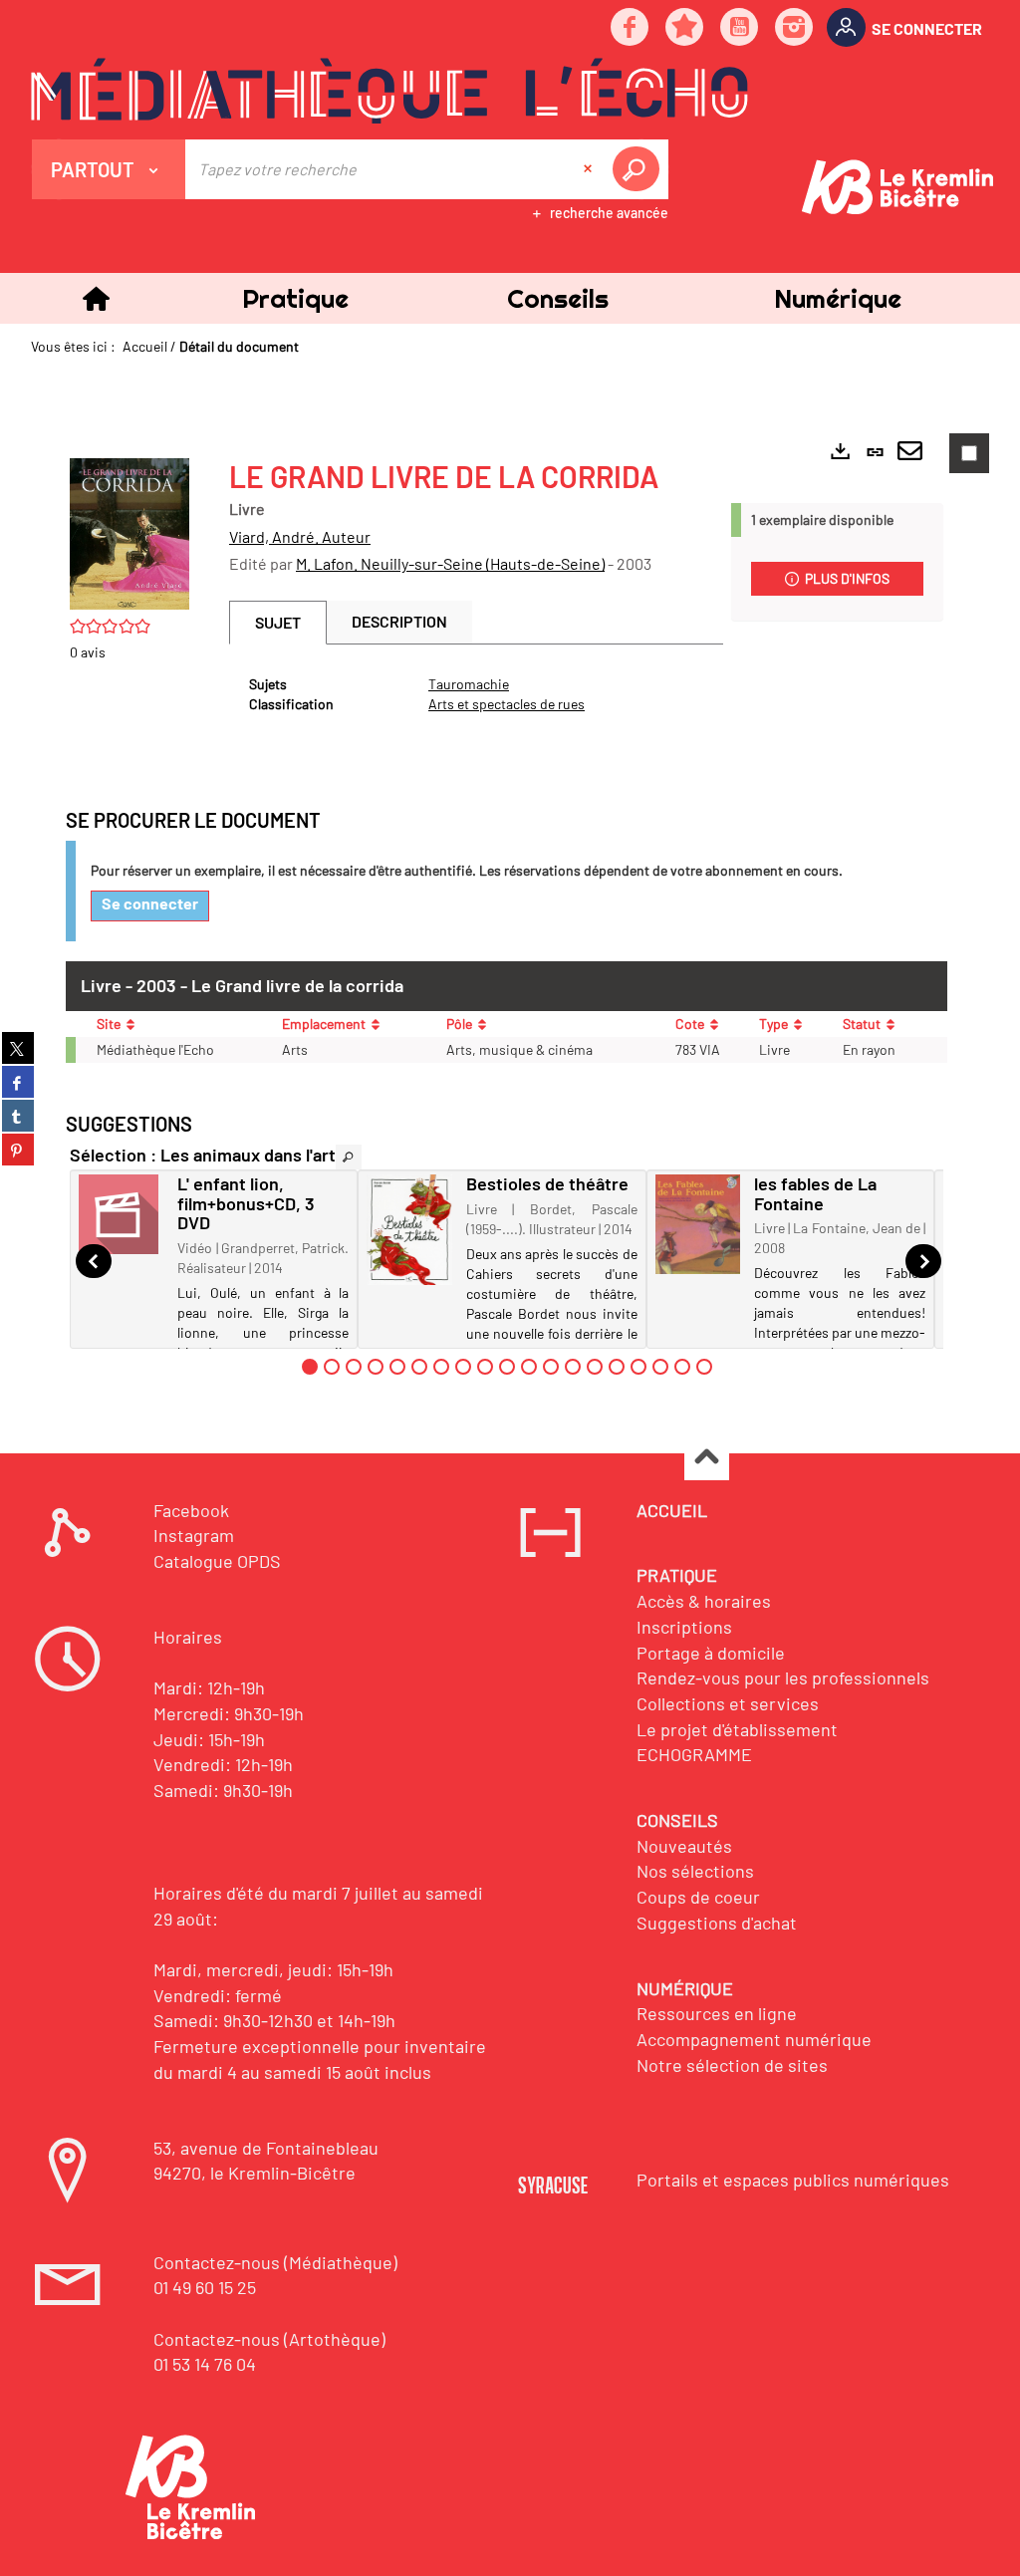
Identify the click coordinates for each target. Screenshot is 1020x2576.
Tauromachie (469, 684)
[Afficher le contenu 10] (507, 1367)
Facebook (191, 1510)
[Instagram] (795, 28)
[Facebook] (631, 28)
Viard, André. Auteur (300, 536)
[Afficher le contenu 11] (529, 1367)
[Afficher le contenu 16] (638, 1367)
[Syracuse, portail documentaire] (389, 91)
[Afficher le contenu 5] (397, 1367)
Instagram (194, 1535)
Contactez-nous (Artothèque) (269, 2339)
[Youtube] (740, 28)
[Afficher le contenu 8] (463, 1367)
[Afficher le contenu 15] (617, 1367)
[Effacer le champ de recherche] (590, 169)
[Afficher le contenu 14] (595, 1367)
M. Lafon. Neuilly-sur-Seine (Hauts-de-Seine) (450, 563)
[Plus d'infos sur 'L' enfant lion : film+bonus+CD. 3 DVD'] (121, 1214)
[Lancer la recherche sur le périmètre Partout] (639, 169)
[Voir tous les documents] (349, 1157)
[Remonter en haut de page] (707, 1459)
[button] (295, 298)
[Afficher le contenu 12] (551, 1367)
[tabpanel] (476, 694)
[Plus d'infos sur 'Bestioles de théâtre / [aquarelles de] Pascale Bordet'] (409, 1230)
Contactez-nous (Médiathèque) (275, 2262)
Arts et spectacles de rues (507, 704)
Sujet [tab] (278, 622)
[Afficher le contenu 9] (485, 1367)
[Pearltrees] (685, 28)
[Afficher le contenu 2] (332, 1367)
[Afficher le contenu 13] (573, 1367)
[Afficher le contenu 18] (682, 1367)
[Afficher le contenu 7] (441, 1367)
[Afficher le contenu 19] (704, 1367)
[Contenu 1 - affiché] (310, 1367)
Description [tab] (399, 621)
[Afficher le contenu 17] (660, 1367)
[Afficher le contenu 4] (376, 1367)
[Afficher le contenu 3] (354, 1367)
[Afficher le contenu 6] (419, 1367)
